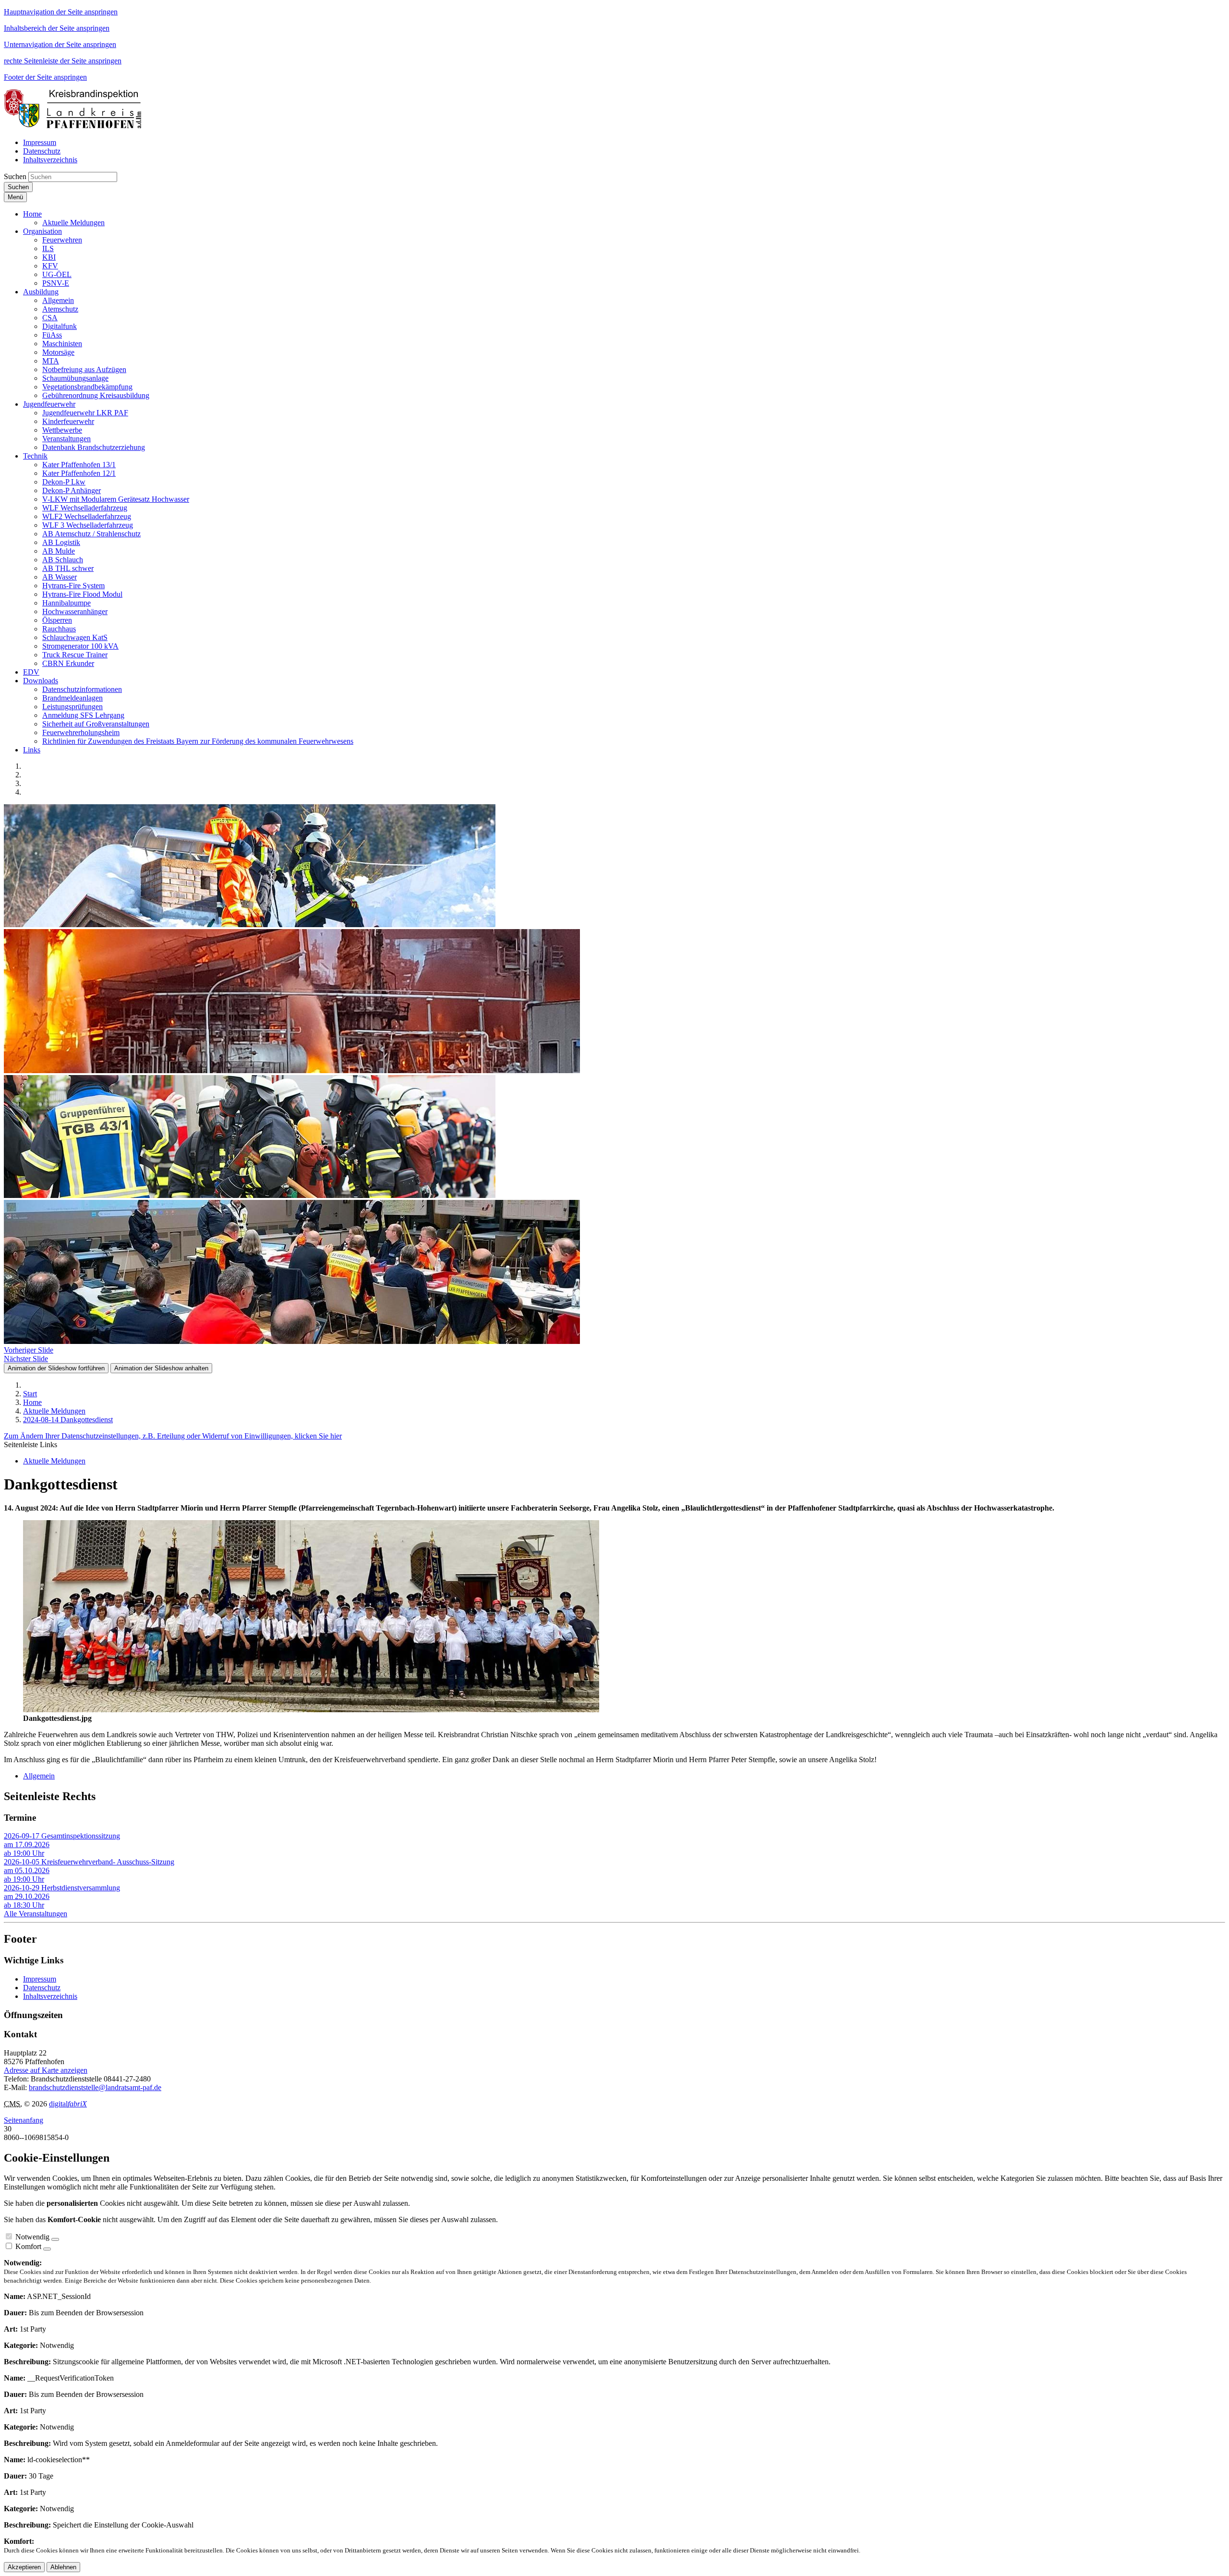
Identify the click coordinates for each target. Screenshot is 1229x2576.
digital (68, 2104)
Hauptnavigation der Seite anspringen (61, 12)
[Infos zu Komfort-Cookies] (47, 2249)
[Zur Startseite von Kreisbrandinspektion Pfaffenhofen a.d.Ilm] (76, 126)
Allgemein (39, 1776)
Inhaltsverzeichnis (50, 1996)
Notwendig (32, 2237)
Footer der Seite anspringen (45, 77)
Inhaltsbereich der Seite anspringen (57, 28)
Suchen (15, 176)
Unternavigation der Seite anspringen (60, 44)
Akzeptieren (24, 2567)
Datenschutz (42, 1988)
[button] (32, 214)
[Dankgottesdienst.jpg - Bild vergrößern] (311, 1710)
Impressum (40, 1979)
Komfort (28, 2246)
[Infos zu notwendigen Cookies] (55, 2239)
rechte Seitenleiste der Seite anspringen (63, 61)
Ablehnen (63, 2567)
